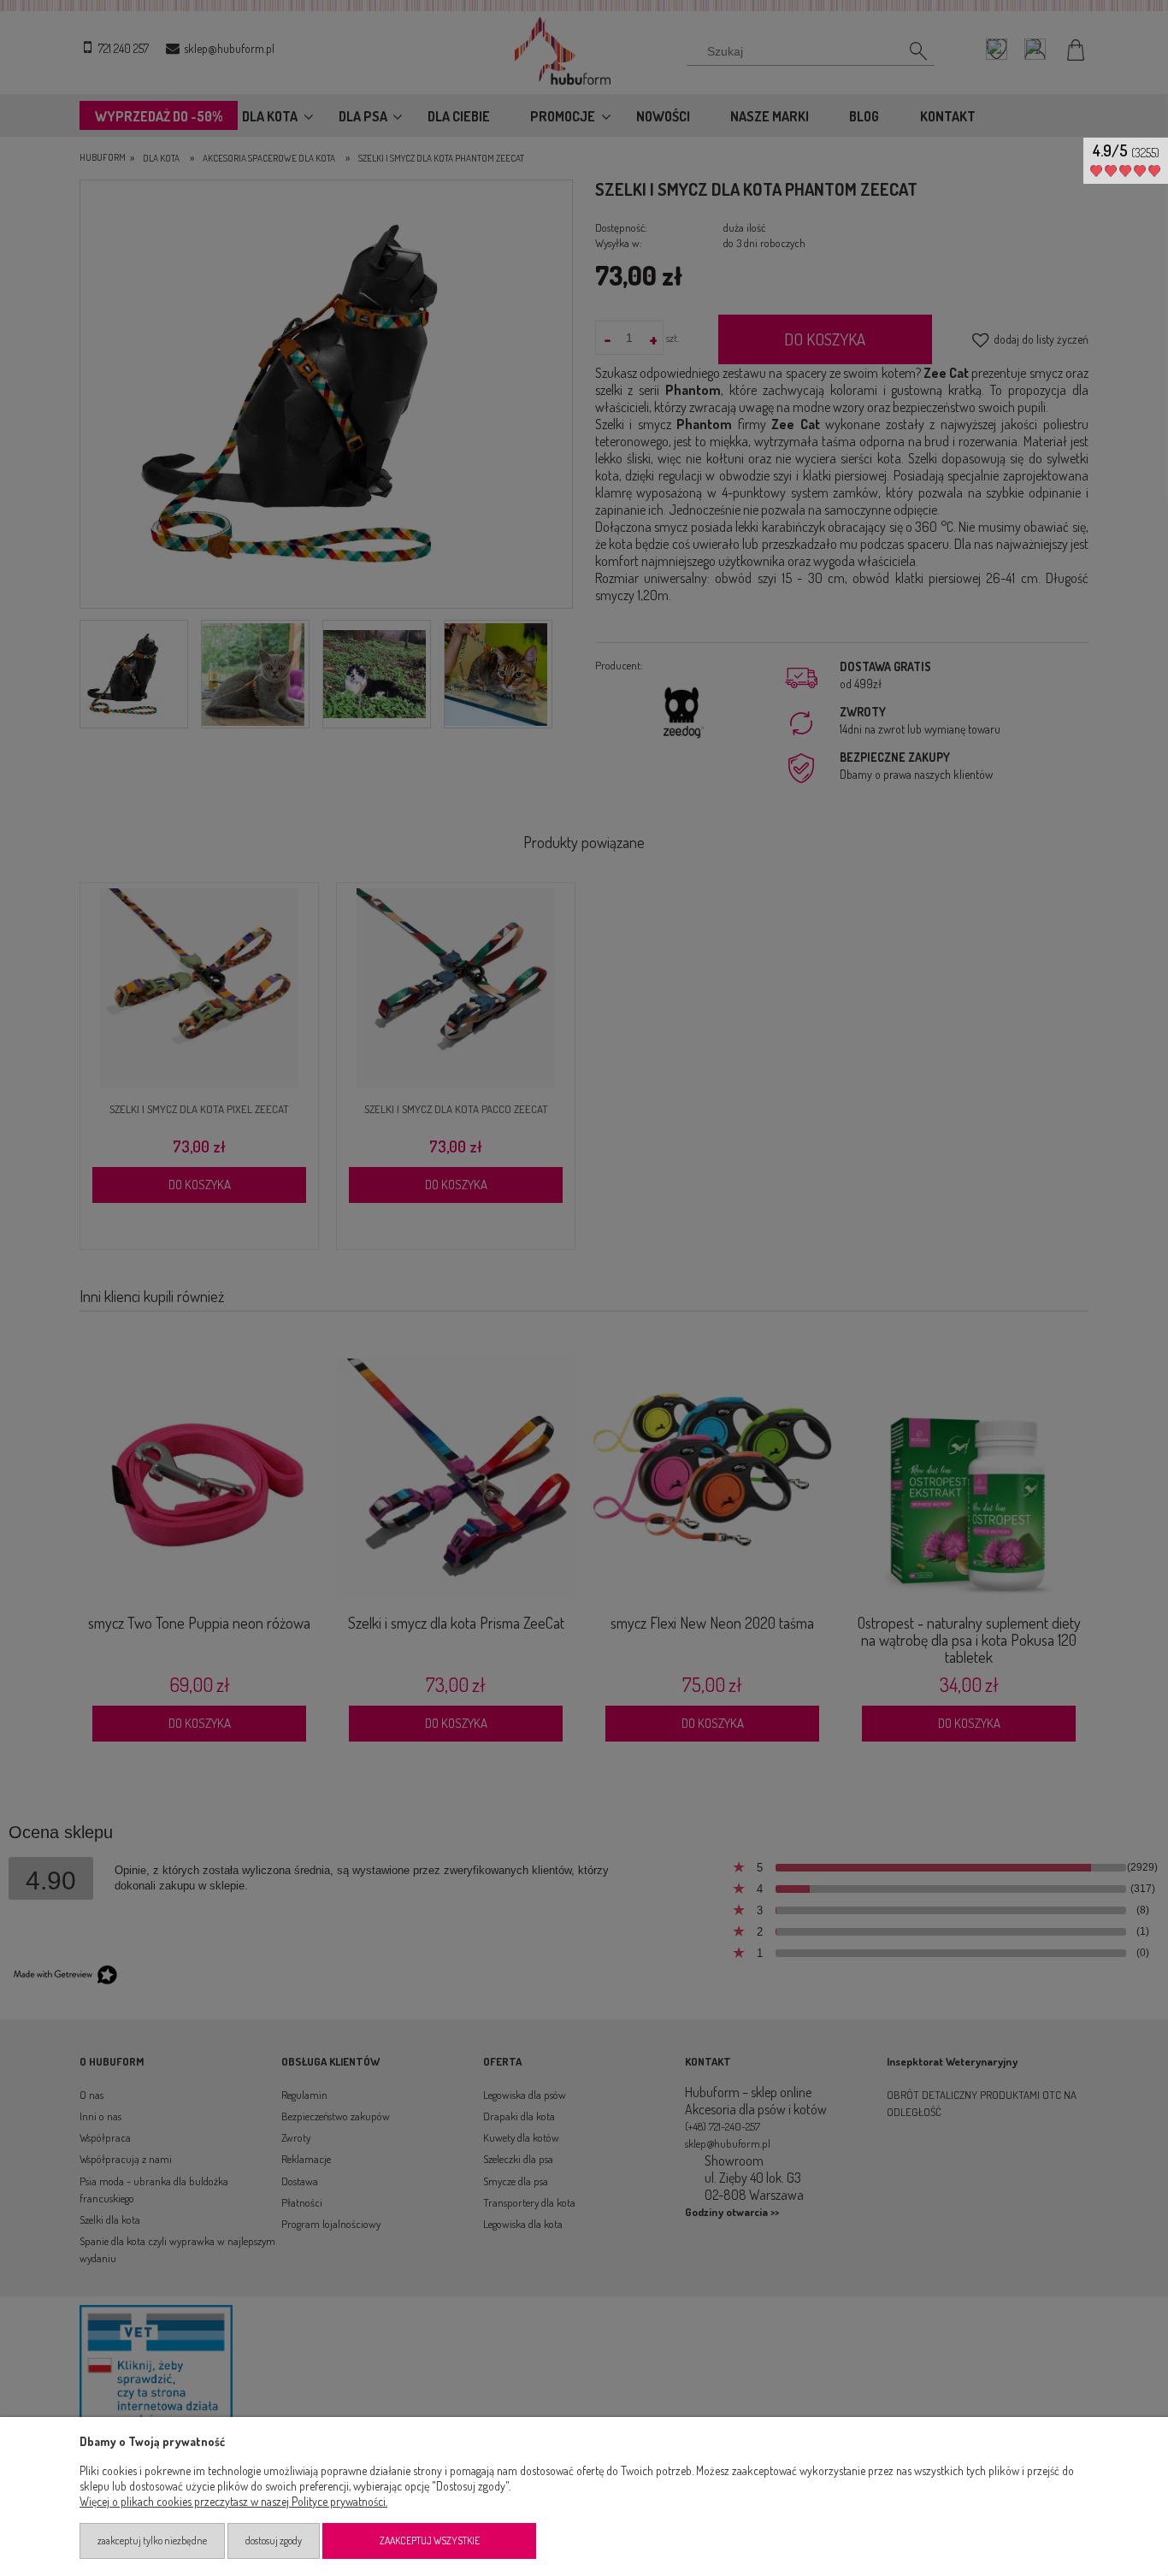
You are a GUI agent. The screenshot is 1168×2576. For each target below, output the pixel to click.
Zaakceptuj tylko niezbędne (152, 2541)
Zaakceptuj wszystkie (430, 2541)
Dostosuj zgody (274, 2541)
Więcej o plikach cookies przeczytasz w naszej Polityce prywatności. (233, 2501)
